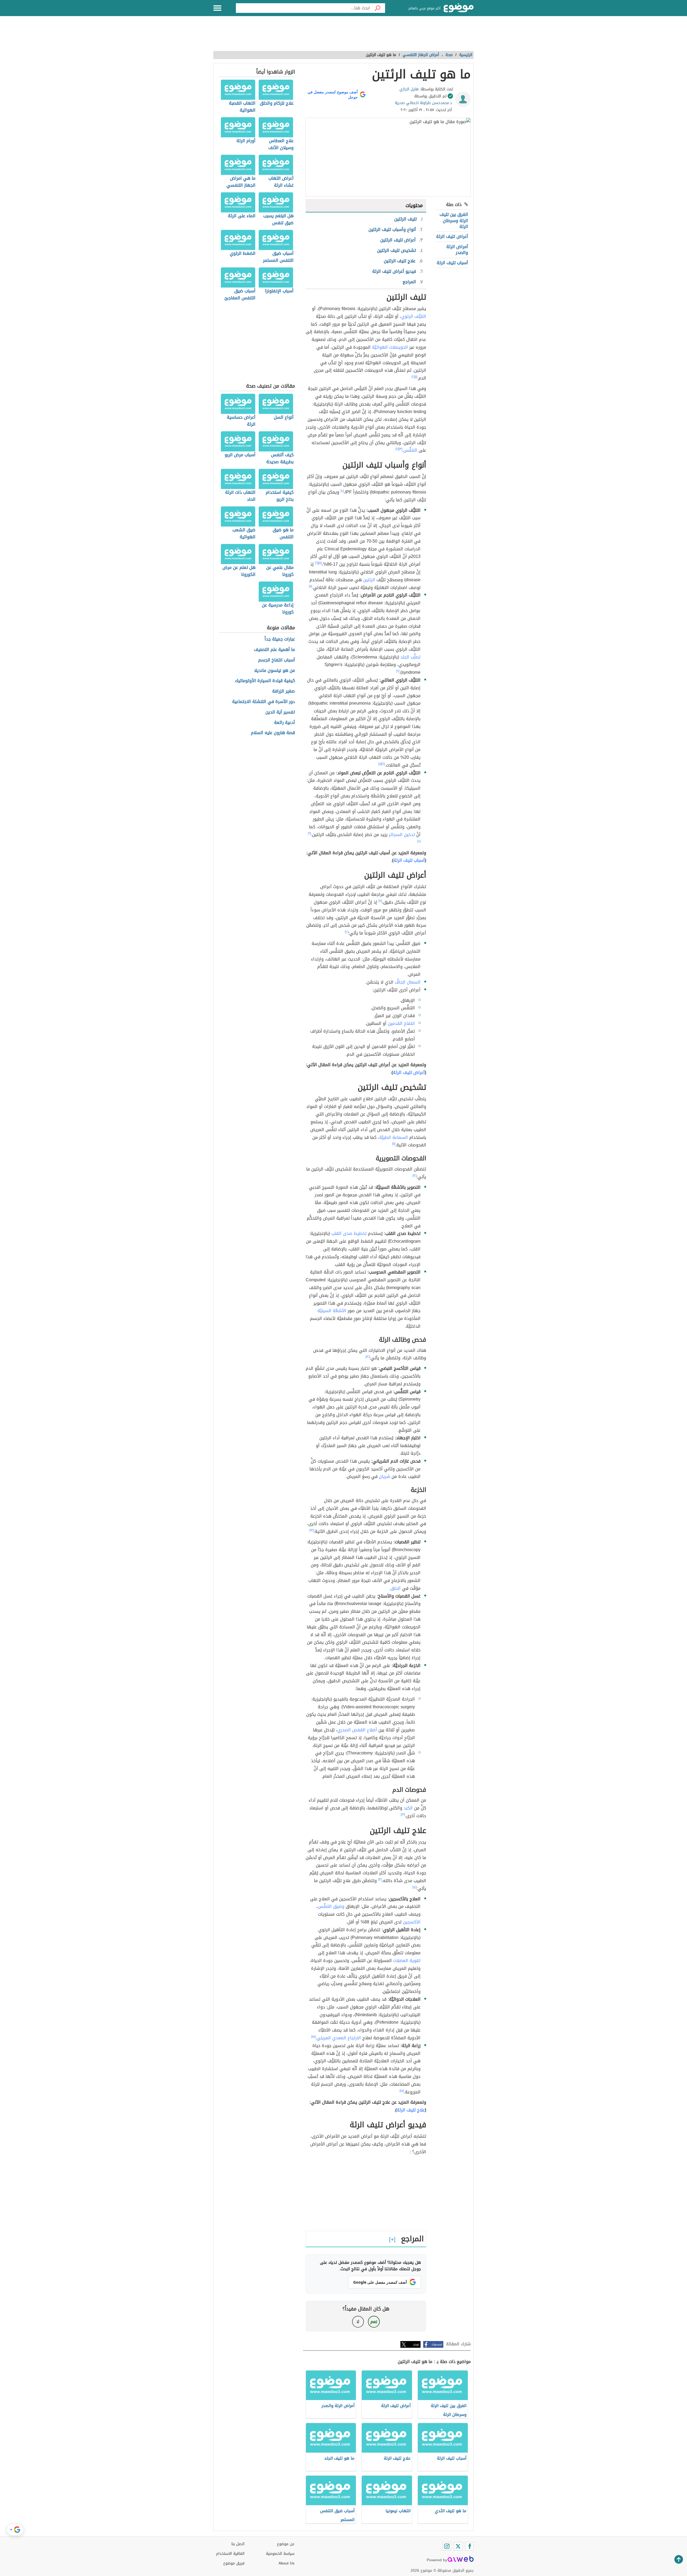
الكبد (408, 1808)
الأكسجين (412, 1922)
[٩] (380, 901)
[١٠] (347, 932)
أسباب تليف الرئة (452, 263)
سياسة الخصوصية (280, 2554)
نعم (374, 2322)
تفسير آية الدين (280, 712)
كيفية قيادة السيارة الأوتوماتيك (265, 681)
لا (358, 2322)
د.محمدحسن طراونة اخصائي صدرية (423, 103)
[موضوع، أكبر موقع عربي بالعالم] (459, 8)
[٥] (320, 563)
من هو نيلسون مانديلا (275, 671)
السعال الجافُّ (408, 982)
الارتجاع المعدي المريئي (339, 2038)
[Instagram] (447, 2546)
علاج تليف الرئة (411, 2110)
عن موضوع (286, 2544)
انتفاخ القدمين (401, 1023)
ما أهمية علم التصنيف (274, 650)
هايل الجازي (409, 89)
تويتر (416, 2344)
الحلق (396, 1588)
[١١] (394, 1144)
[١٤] (414, 1887)
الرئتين (369, 580)
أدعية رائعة (284, 723)
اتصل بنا (238, 2544)
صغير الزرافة (284, 691)
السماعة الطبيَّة (394, 1137)
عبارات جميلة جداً (280, 639)
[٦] (317, 563)
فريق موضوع (234, 2563)
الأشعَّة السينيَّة (332, 1311)
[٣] (401, 449)
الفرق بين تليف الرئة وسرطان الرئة (454, 220)
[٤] (342, 491)
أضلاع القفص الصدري (357, 1730)
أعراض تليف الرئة (452, 236)
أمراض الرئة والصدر (457, 250)
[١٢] (414, 1176)
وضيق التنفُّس (331, 1906)
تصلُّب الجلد (410, 657)
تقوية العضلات (407, 1961)
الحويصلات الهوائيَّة (390, 347)
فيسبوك (437, 2344)
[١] (416, 377)
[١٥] (313, 2037)
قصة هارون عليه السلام (273, 733)
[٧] (310, 586)
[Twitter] (458, 2546)
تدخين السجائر (402, 835)
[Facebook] (469, 2546)
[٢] (413, 377)
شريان (385, 1476)
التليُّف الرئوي (414, 316)
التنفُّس (410, 450)
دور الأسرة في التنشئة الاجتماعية (264, 702)
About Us (286, 2563)
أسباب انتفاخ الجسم (277, 660)
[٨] (380, 764)
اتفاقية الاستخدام (230, 2554)
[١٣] (312, 1530)
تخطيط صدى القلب (349, 1233)
